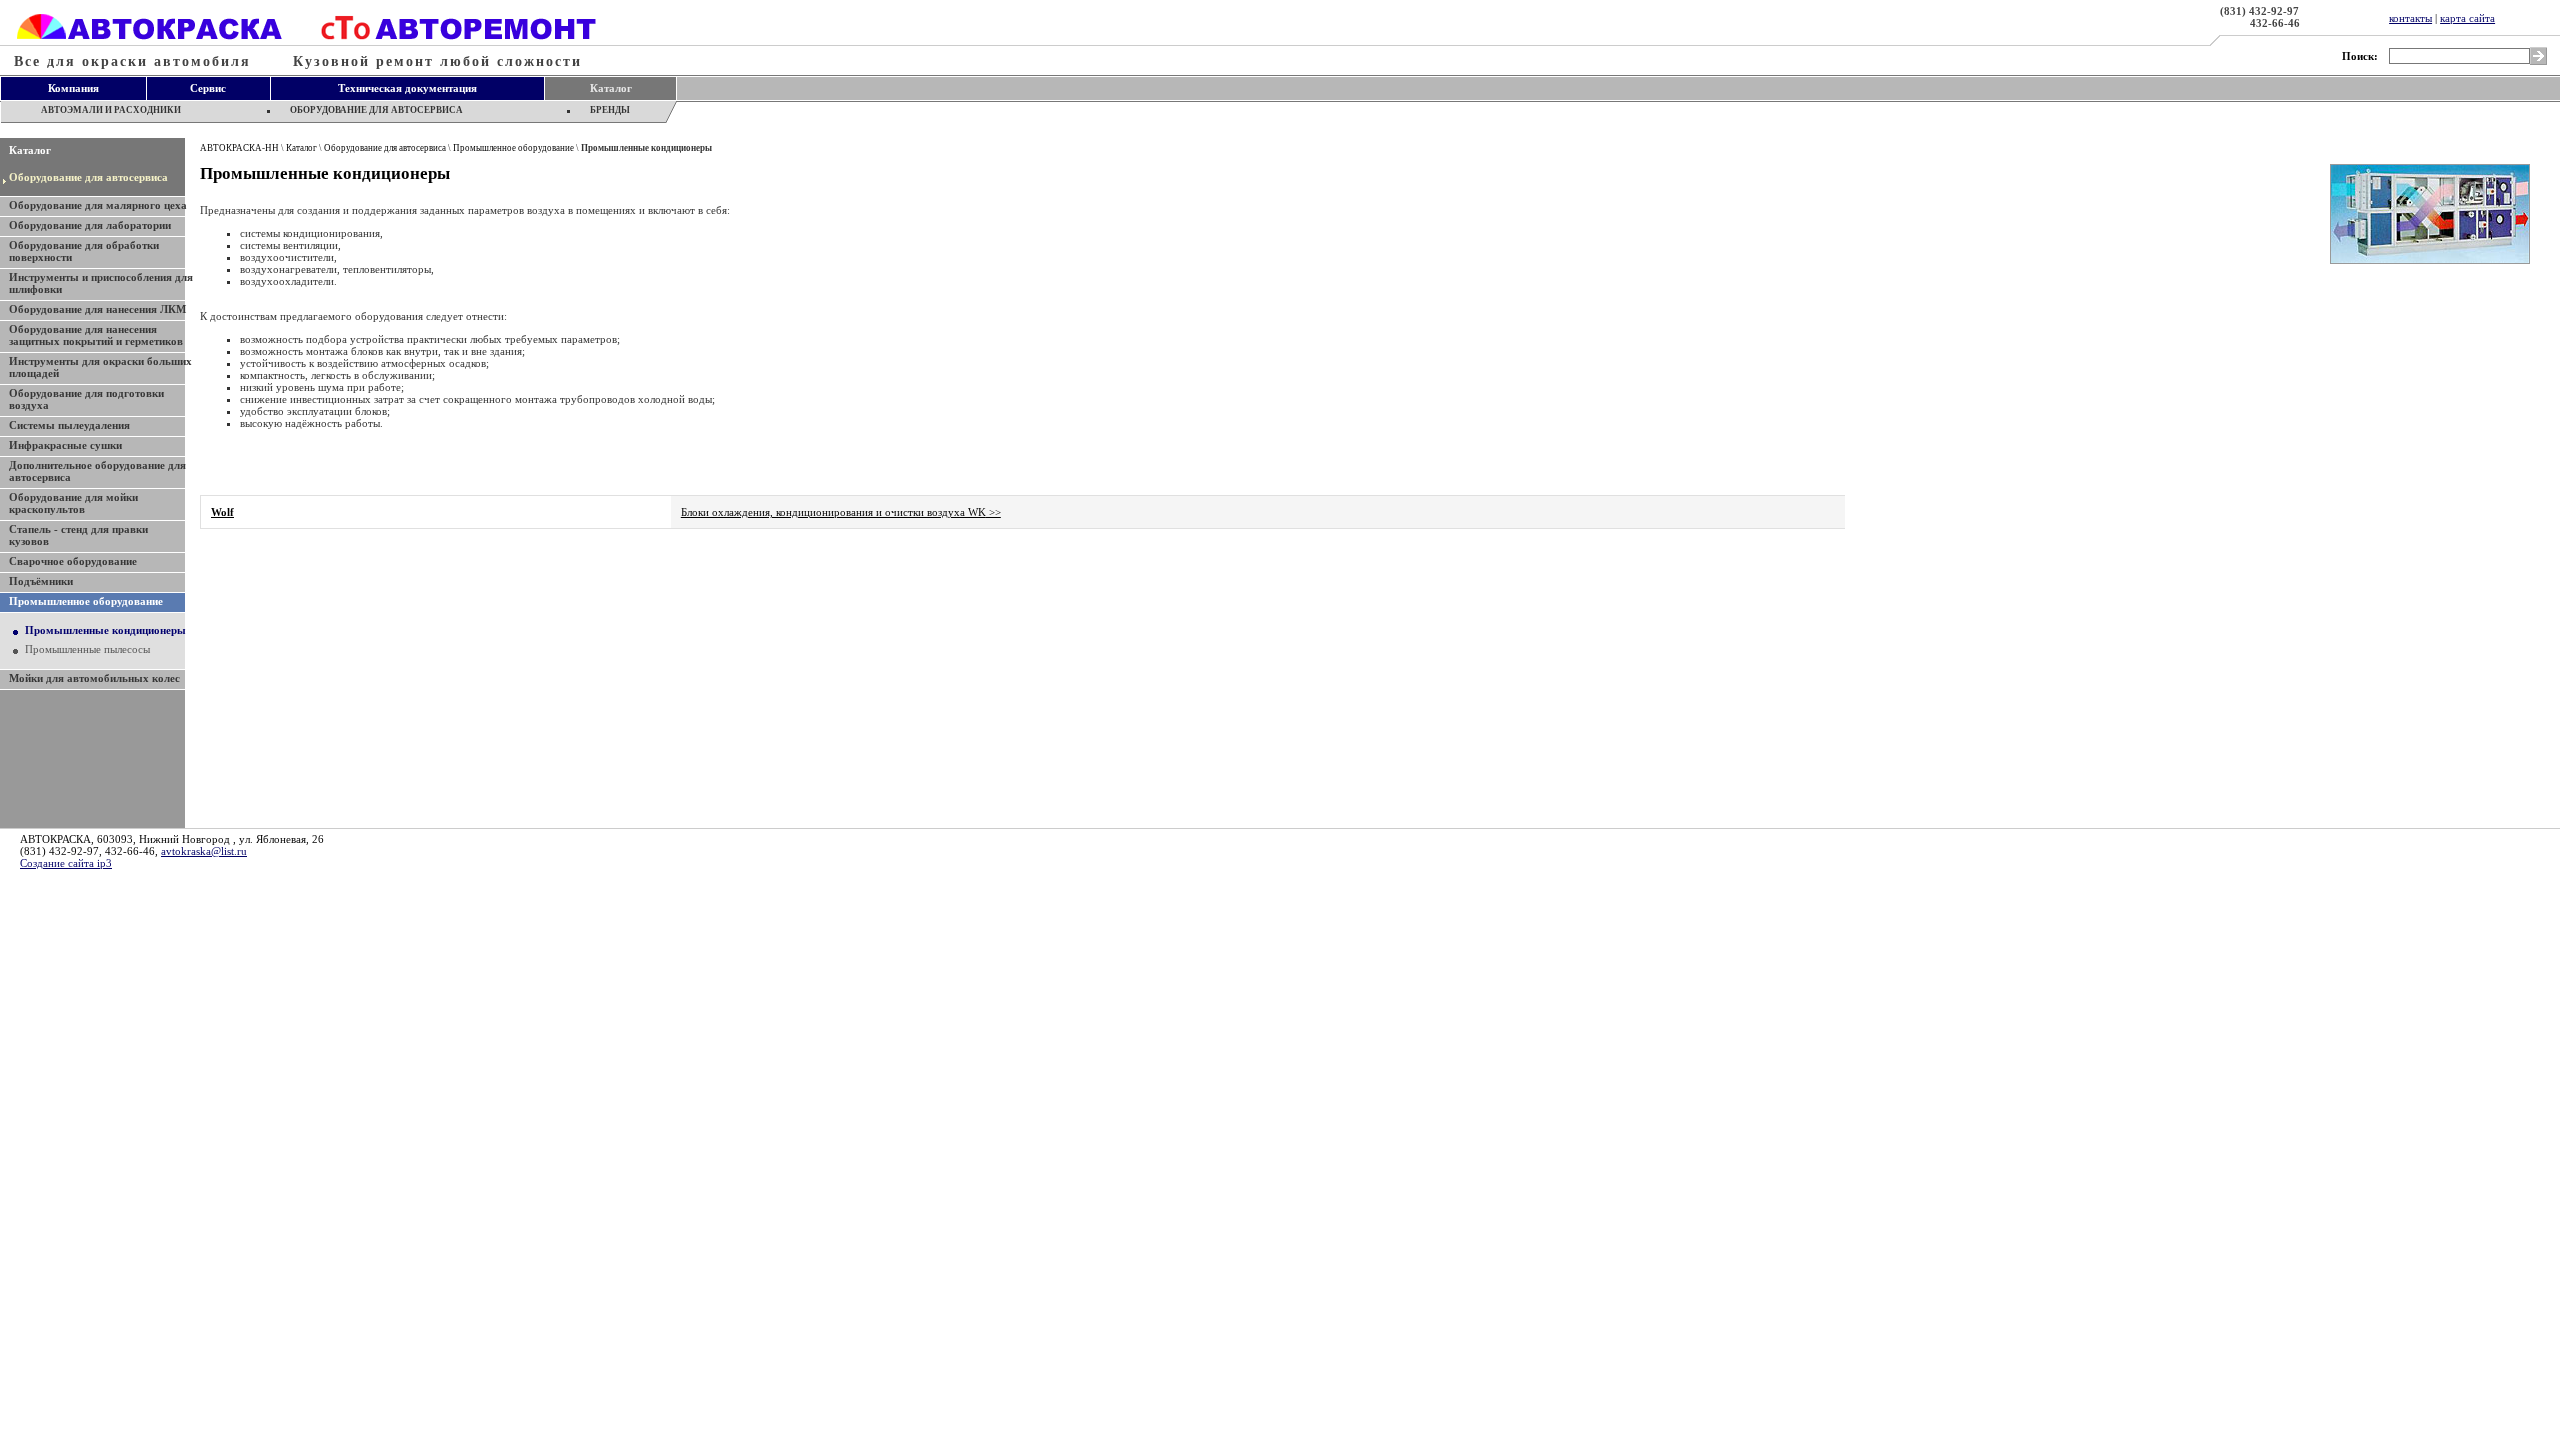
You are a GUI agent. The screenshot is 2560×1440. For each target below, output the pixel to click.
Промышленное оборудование (513, 148)
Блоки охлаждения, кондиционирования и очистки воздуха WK (841, 512)
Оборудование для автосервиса (88, 177)
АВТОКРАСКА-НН (239, 148)
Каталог (30, 150)
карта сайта (2467, 18)
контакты (2410, 18)
